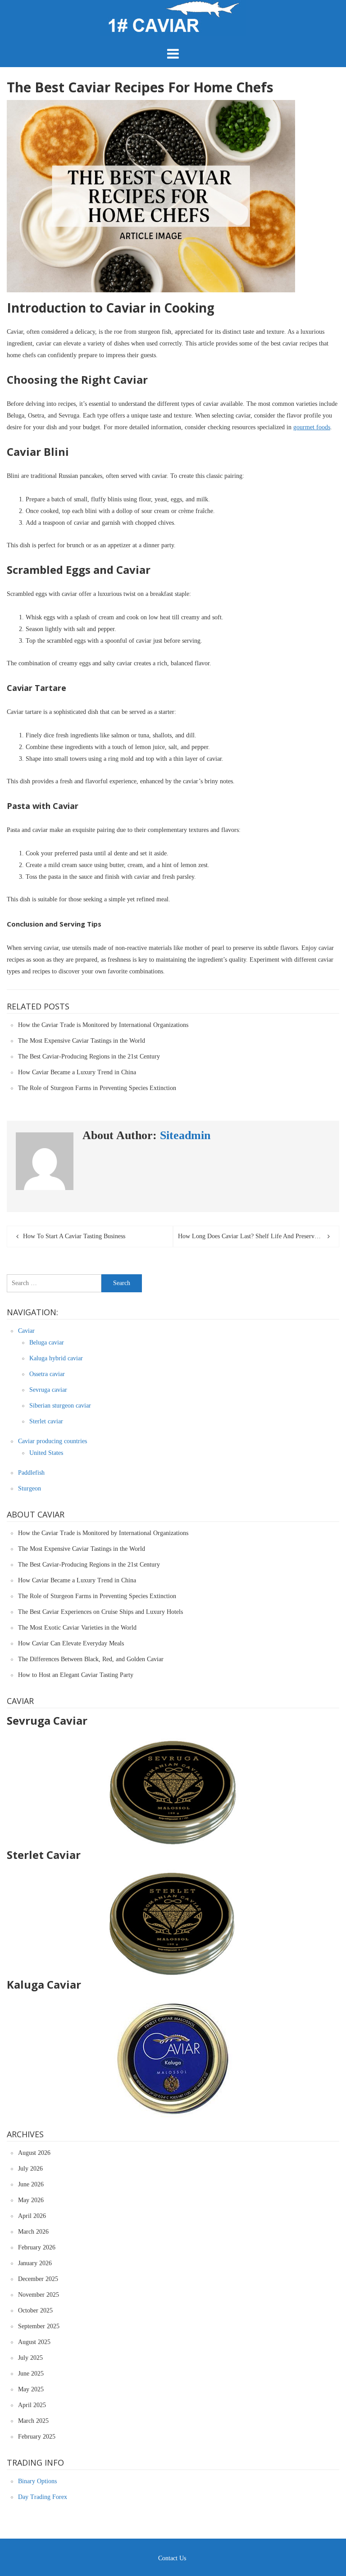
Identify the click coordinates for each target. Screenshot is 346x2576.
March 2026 (33, 2232)
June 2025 (31, 2374)
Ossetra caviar (47, 1374)
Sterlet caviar (46, 1421)
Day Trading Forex (43, 2497)
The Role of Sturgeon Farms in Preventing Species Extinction (97, 1088)
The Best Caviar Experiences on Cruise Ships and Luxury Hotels (100, 1612)
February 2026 (37, 2247)
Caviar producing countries (52, 1441)
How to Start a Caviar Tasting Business (74, 1236)
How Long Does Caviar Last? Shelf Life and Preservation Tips (258, 1236)
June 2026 (31, 2184)
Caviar (26, 1331)
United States (46, 1453)
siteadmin (185, 1135)
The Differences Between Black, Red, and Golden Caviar (91, 1659)
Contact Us (172, 2558)
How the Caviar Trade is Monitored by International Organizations (103, 1025)
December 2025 (38, 2279)
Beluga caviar (47, 1343)
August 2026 (34, 2153)
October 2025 (35, 2310)
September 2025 (39, 2326)
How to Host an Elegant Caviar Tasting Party (76, 1675)
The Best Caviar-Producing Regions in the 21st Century (89, 1056)
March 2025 (33, 2421)
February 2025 (37, 2437)
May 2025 (31, 2389)
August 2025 (34, 2342)
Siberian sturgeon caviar (60, 1406)
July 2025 (30, 2358)
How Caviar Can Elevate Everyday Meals (71, 1643)
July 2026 (30, 2169)
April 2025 (32, 2405)
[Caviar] (173, 34)
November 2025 (39, 2295)
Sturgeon (30, 1488)
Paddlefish (31, 1473)
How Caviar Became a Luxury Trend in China (77, 1072)
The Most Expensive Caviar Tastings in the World (82, 1041)
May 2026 (31, 2200)
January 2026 (35, 2263)
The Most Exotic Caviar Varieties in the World (77, 1628)
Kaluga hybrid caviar (56, 1358)
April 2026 (32, 2216)
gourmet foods (312, 427)
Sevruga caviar (48, 1390)
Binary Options (37, 2481)
